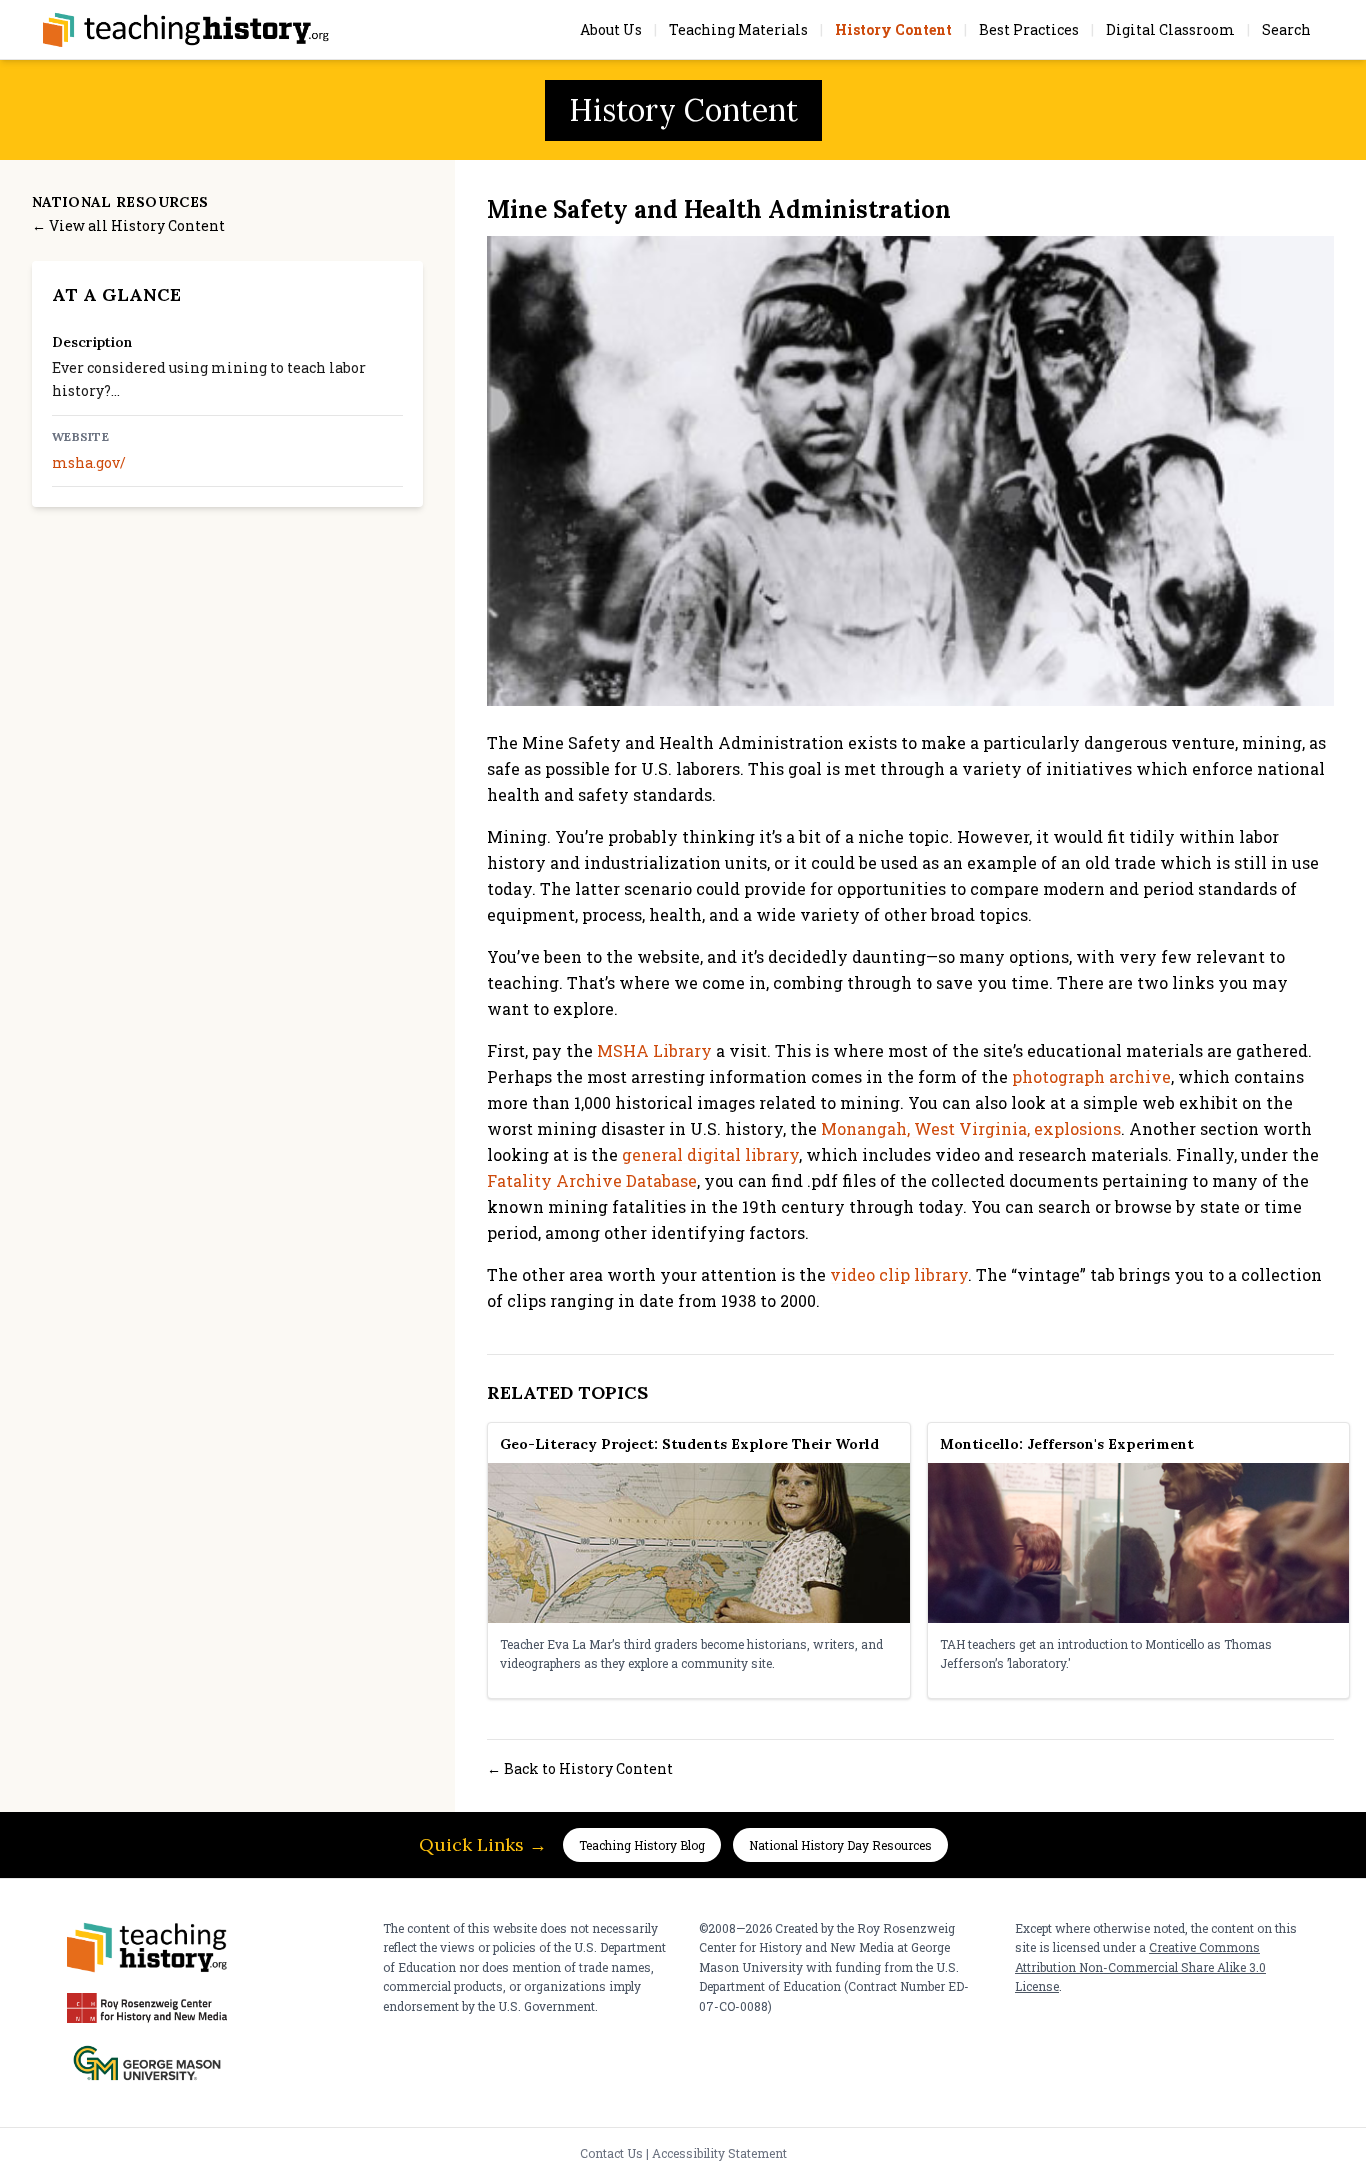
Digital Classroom (1170, 29)
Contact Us (611, 2153)
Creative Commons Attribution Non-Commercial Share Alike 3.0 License (1140, 1966)
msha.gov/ (89, 462)
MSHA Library (654, 1050)
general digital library (710, 1154)
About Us (611, 29)
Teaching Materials (738, 29)
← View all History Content (128, 225)
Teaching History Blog (642, 1845)
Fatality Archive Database (592, 1180)
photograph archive (1091, 1076)
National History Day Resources (840, 1845)
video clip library (899, 1274)
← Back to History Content (580, 1768)
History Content (893, 29)
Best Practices (1029, 29)
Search (1286, 29)
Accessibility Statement (719, 2153)
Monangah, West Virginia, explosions (971, 1128)
